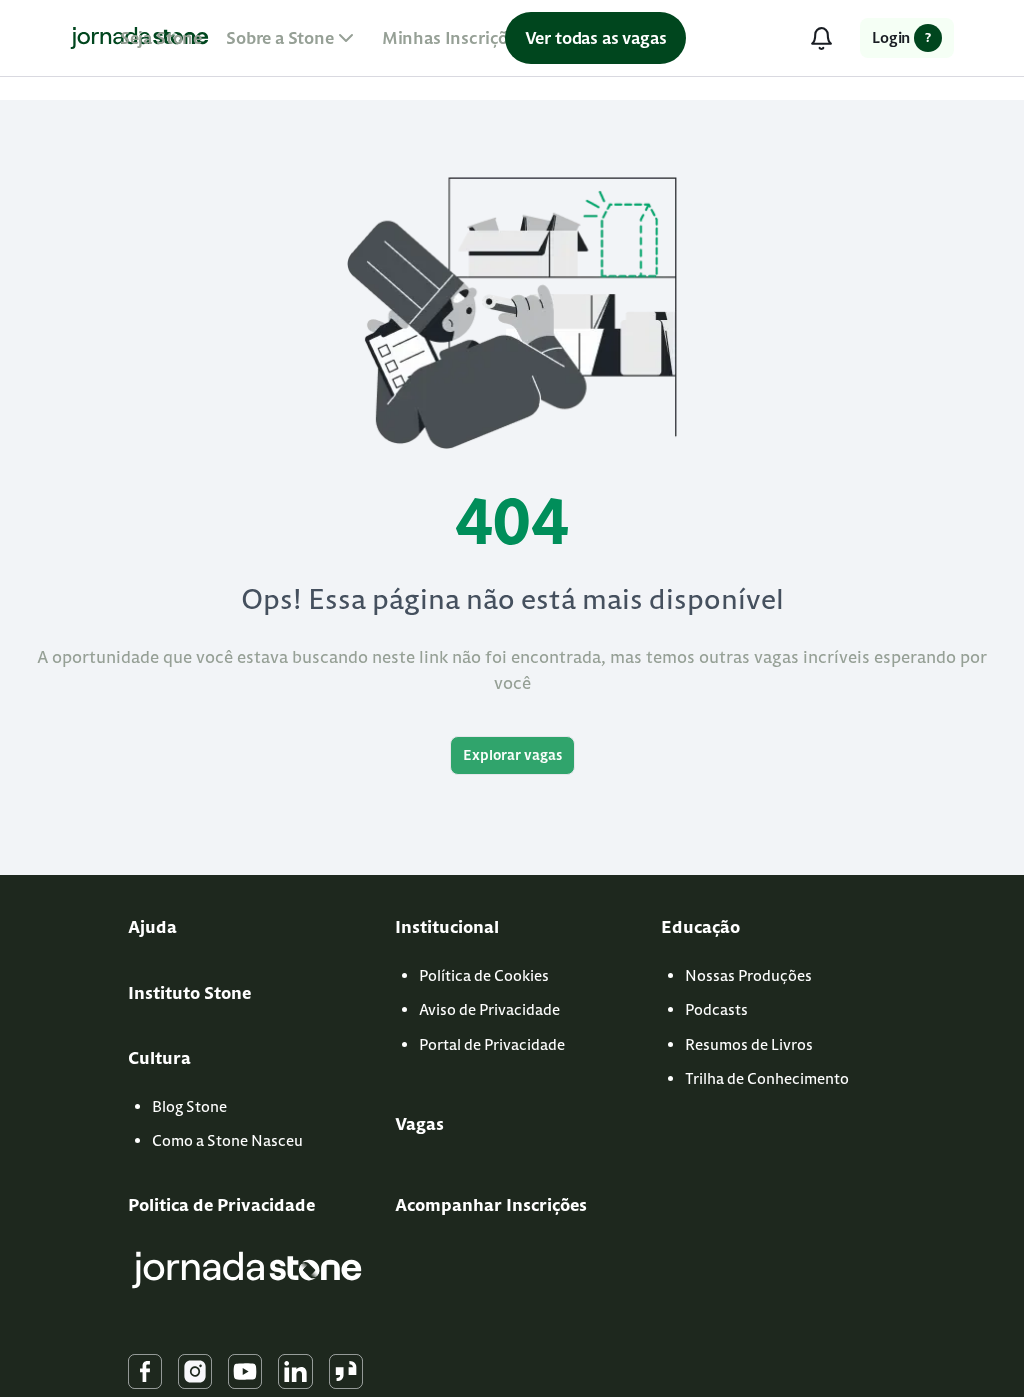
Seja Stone (161, 38)
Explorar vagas (512, 755)
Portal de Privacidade (492, 1044)
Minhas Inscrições (453, 38)
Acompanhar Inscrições (491, 1205)
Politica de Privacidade (221, 1205)
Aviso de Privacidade (489, 1009)
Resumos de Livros (749, 1044)
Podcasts (716, 1009)
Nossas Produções (748, 975)
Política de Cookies (484, 975)
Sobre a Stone (280, 38)
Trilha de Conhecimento (767, 1078)
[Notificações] (821, 38)
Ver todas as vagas (596, 38)
